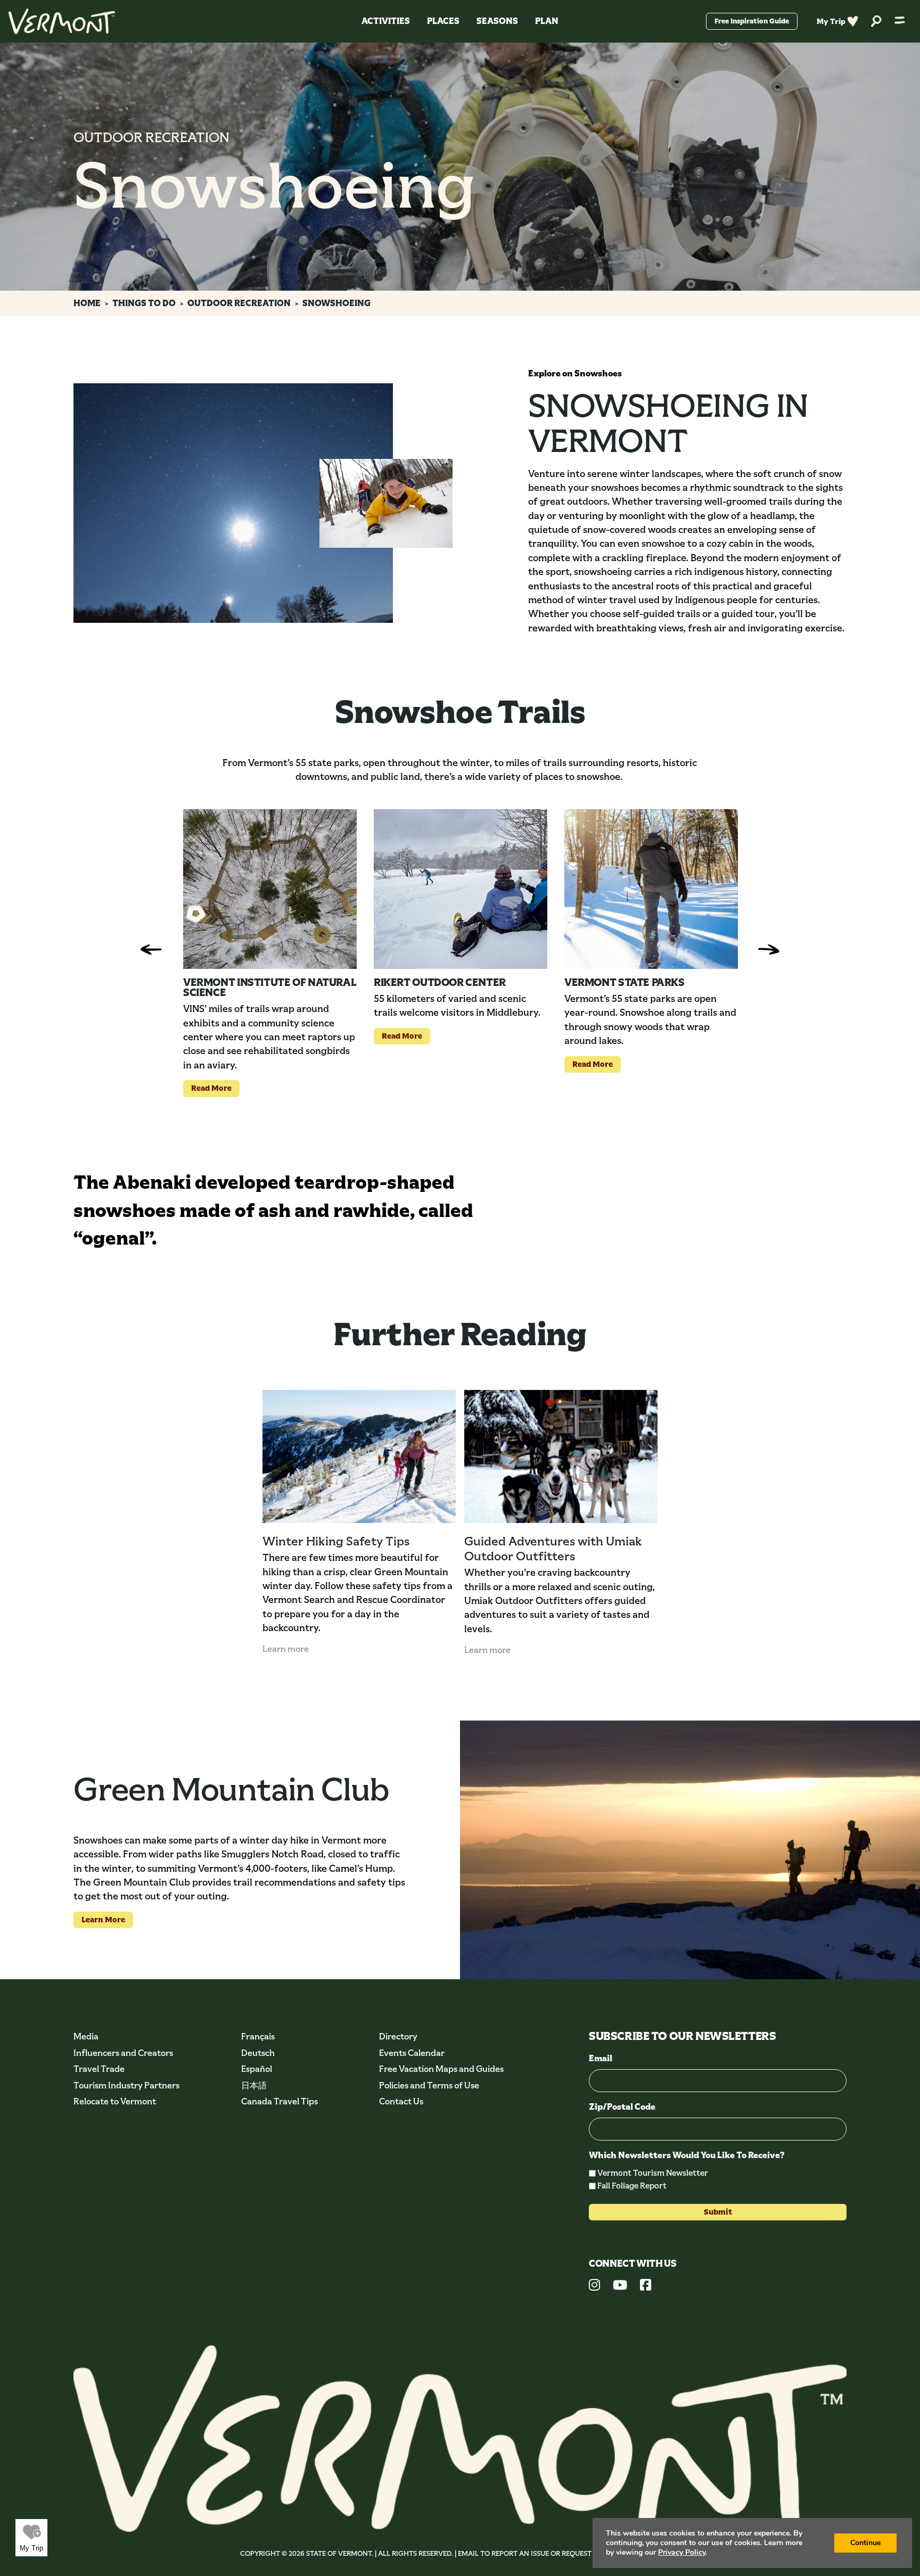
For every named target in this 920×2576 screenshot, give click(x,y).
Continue (865, 2543)
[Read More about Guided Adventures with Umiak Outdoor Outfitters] (561, 1456)
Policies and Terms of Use (429, 2085)
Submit (718, 2212)
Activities (386, 21)
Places (443, 21)
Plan (547, 21)
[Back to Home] (62, 21)
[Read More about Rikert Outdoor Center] (461, 889)
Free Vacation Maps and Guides (441, 2069)
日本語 (254, 2085)
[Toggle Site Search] (876, 22)
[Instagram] (594, 2286)
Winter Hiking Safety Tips (336, 1541)
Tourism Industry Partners (126, 2085)
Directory (398, 2036)
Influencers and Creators (123, 2053)
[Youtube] (620, 2286)
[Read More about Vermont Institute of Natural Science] (270, 889)
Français (258, 2036)
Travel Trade (99, 2069)
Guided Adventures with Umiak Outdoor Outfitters (553, 1549)
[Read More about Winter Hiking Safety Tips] (359, 1456)
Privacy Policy (682, 2552)
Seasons (497, 21)
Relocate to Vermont (115, 2101)
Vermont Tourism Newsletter (653, 2173)
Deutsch (258, 2053)
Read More (207, 1088)
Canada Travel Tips (280, 2101)
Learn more (286, 1649)
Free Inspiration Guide (752, 21)
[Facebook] (646, 2286)
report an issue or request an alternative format (585, 2553)
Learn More (99, 1919)
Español (257, 2069)
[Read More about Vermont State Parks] (651, 889)
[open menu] (900, 21)
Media (86, 2036)
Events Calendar (412, 2053)
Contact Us (401, 2101)
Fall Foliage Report (632, 2186)
